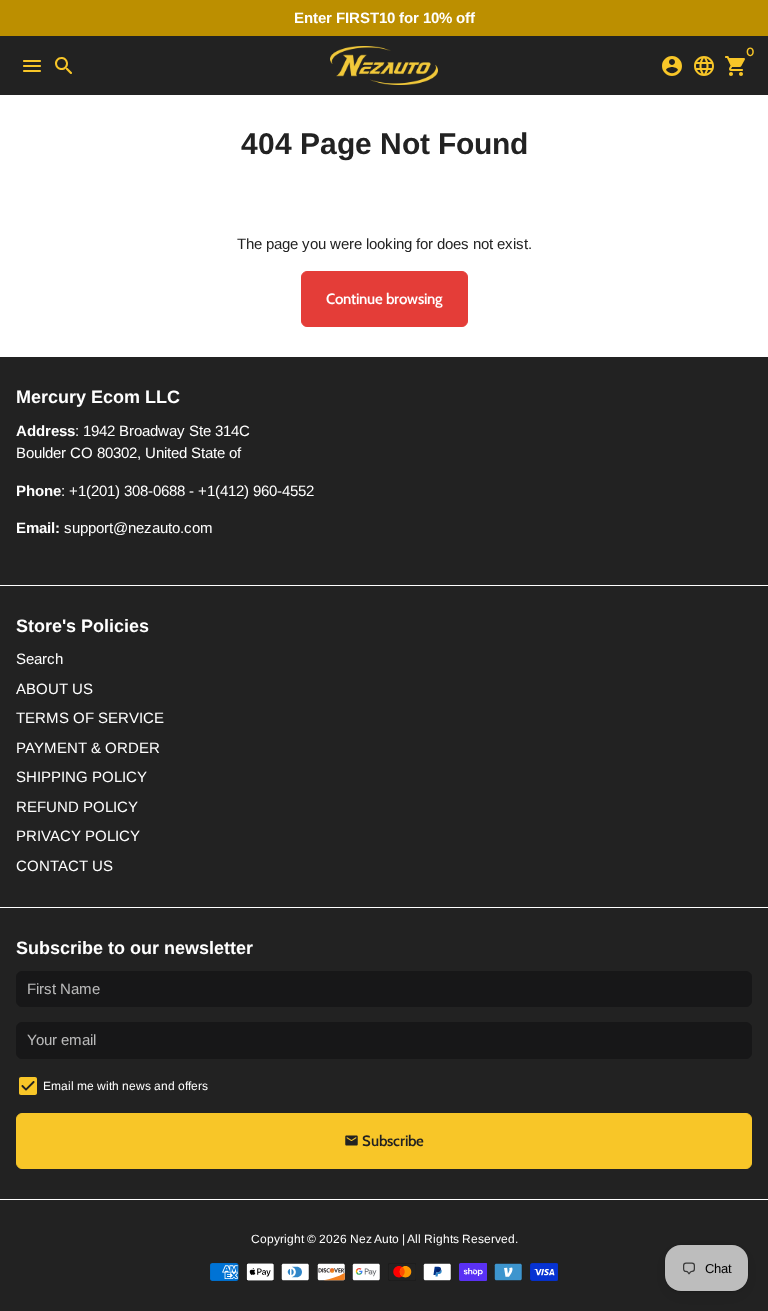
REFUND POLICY (77, 806)
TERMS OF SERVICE (90, 717)
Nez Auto (374, 1239)
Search (39, 658)
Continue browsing (384, 299)
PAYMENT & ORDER (88, 747)
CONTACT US (64, 865)
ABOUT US (54, 688)
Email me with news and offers (125, 1086)
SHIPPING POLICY (81, 776)
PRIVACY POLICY (78, 835)
